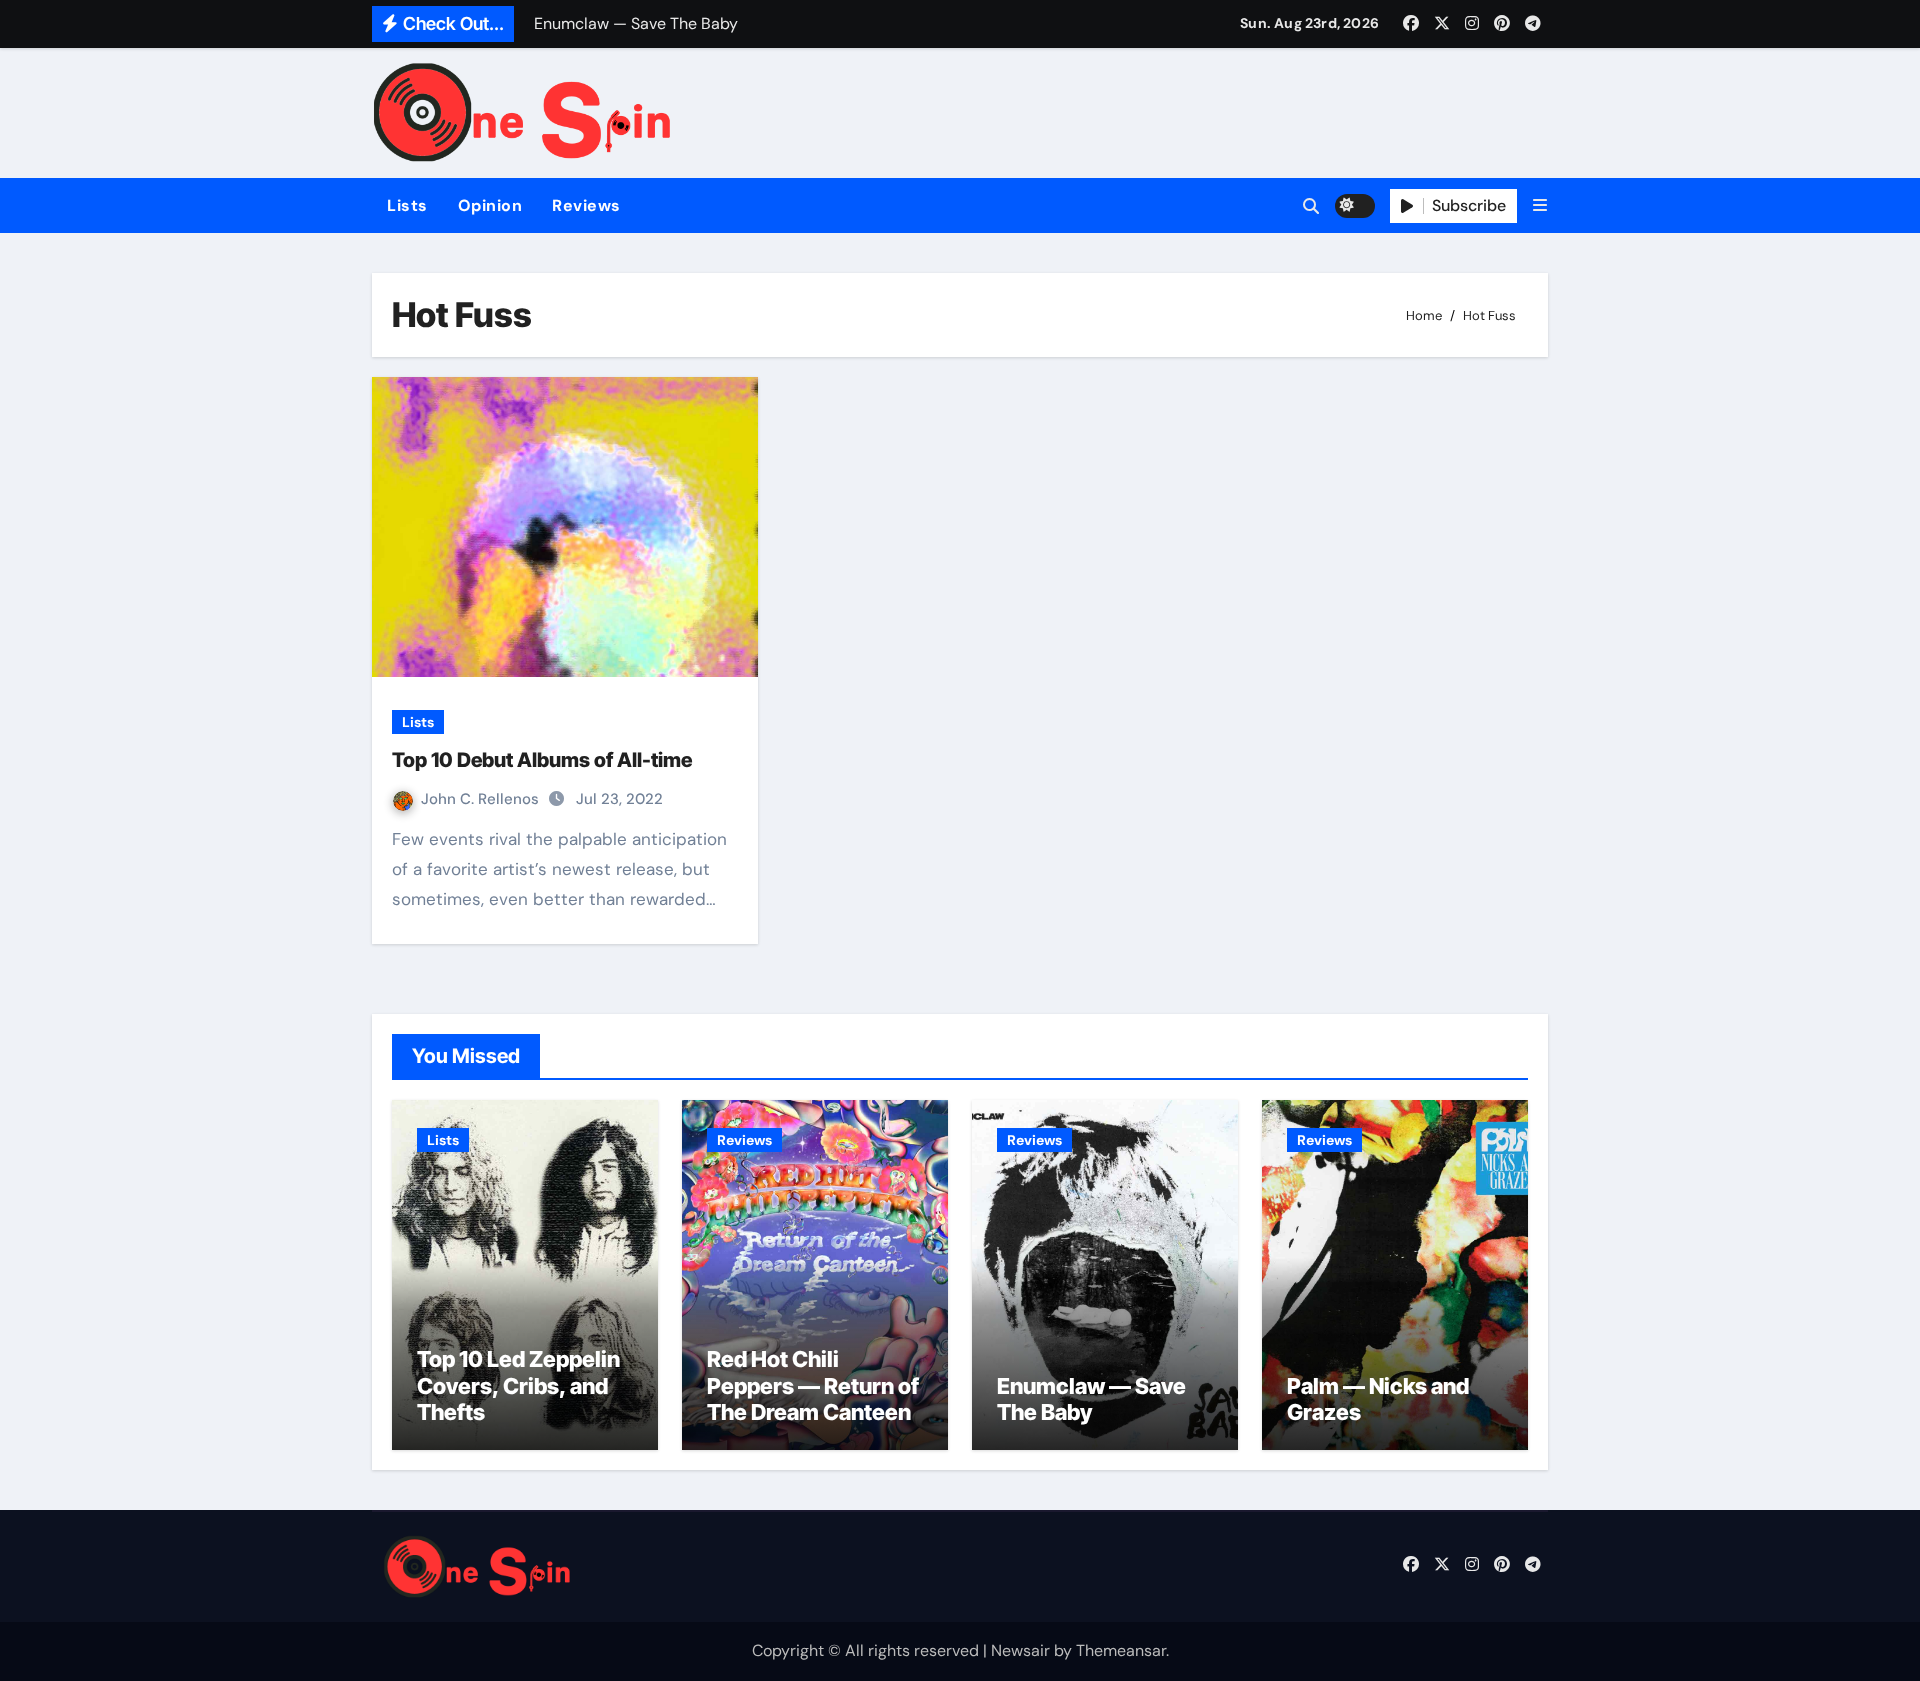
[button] (1540, 205)
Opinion (490, 205)
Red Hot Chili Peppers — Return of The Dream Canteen (813, 1385)
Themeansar (1121, 1650)
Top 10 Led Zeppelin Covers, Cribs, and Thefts (518, 1385)
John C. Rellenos (482, 799)
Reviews (586, 205)
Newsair (1020, 1650)
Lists (407, 205)
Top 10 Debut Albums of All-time (542, 760)
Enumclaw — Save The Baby (1091, 1399)
